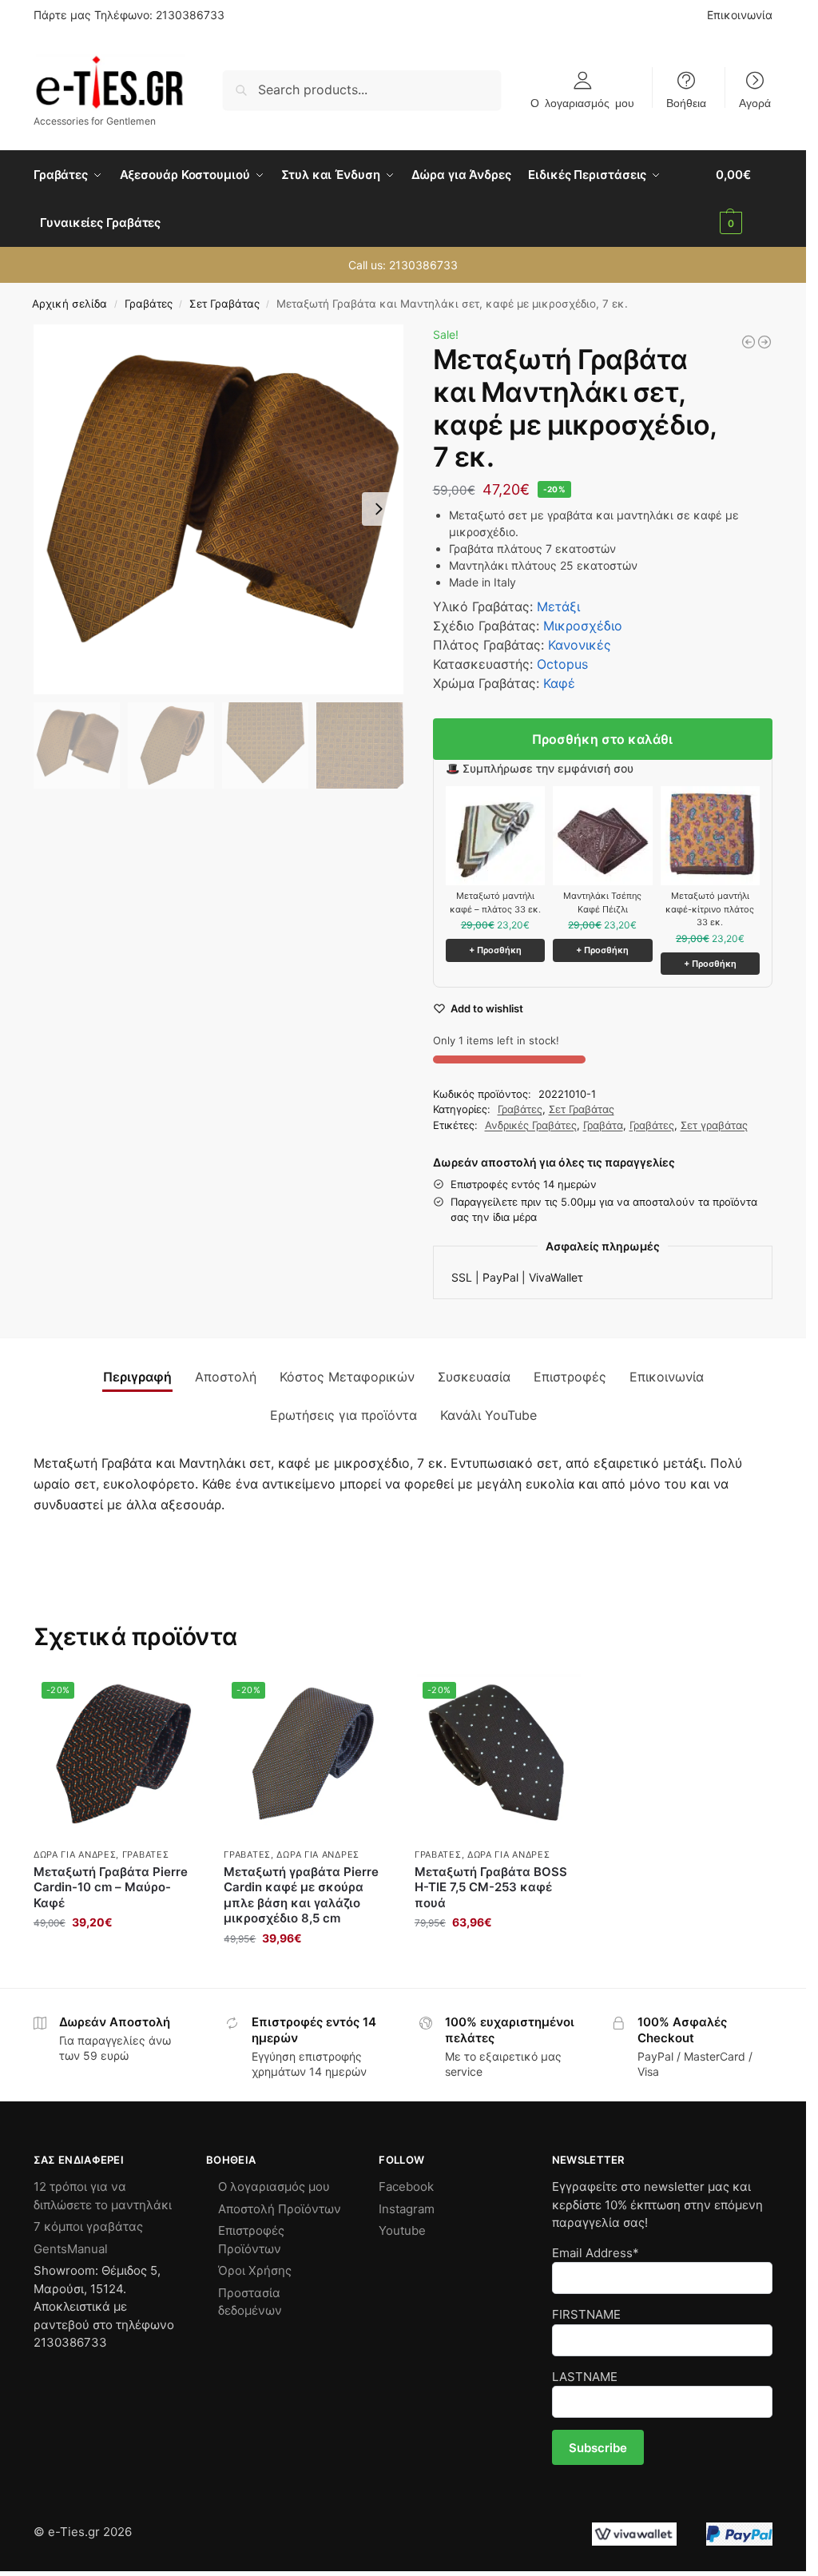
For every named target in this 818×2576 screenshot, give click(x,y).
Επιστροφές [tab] (570, 1377)
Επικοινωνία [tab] (667, 1377)
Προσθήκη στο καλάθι (602, 739)
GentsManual (71, 2249)
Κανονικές (580, 645)
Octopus (562, 664)
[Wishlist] (176, 1698)
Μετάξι (558, 606)
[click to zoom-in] (218, 509)
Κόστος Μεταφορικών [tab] (347, 1377)
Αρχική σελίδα (69, 304)
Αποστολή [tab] (226, 1377)
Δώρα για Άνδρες (75, 1854)
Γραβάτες (149, 304)
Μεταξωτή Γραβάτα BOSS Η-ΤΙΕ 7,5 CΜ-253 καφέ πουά (491, 1887)
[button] (744, 199)
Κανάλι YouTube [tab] (488, 1415)
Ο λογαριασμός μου (582, 102)
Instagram (407, 2209)
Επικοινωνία (740, 15)
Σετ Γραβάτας (224, 304)
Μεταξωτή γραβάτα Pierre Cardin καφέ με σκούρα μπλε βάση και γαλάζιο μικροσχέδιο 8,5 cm (301, 1895)
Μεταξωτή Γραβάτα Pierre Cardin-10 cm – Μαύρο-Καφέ (111, 1887)
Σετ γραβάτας (714, 1125)
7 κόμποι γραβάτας (88, 2226)
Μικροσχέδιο (583, 626)
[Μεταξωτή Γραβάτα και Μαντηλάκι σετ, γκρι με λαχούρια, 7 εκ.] (764, 342)
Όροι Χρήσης (255, 2270)
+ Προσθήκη (495, 950)
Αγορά (755, 102)
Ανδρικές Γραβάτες (531, 1125)
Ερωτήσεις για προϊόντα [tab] (343, 1415)
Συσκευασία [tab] (474, 1377)
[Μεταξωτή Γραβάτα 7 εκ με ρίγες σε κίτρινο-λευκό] (749, 342)
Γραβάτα (603, 1125)
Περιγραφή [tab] (137, 1377)
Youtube (402, 2230)
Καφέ (559, 683)
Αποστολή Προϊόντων (280, 2209)
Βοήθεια (686, 102)
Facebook (406, 2186)
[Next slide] (379, 509)
